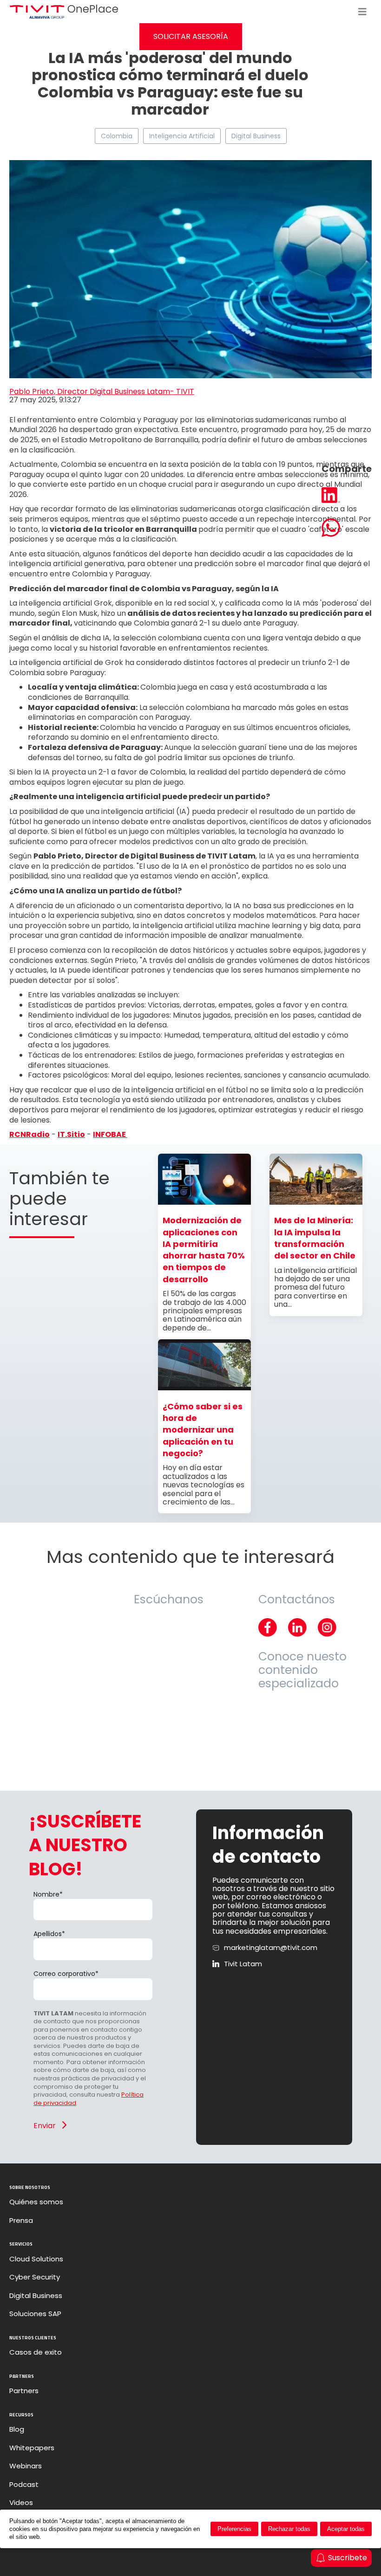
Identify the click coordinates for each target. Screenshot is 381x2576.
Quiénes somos (36, 2202)
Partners (24, 2391)
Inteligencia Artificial (182, 136)
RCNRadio (30, 1134)
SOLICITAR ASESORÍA (191, 36)
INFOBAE (110, 1134)
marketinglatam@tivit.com (271, 1948)
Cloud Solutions (36, 2259)
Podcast (24, 2485)
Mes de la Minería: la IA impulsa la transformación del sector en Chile (315, 1238)
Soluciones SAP (35, 2314)
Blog (17, 2429)
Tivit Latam (243, 1964)
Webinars (26, 2466)
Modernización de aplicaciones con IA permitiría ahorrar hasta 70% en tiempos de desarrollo (204, 1249)
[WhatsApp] (347, 529)
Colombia (117, 136)
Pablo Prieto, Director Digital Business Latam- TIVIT (102, 391)
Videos (21, 2503)
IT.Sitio (71, 1134)
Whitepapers (32, 2448)
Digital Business (256, 136)
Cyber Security (35, 2277)
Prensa (21, 2221)
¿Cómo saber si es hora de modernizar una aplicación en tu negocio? (203, 1430)
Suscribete (348, 2558)
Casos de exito (36, 2352)
